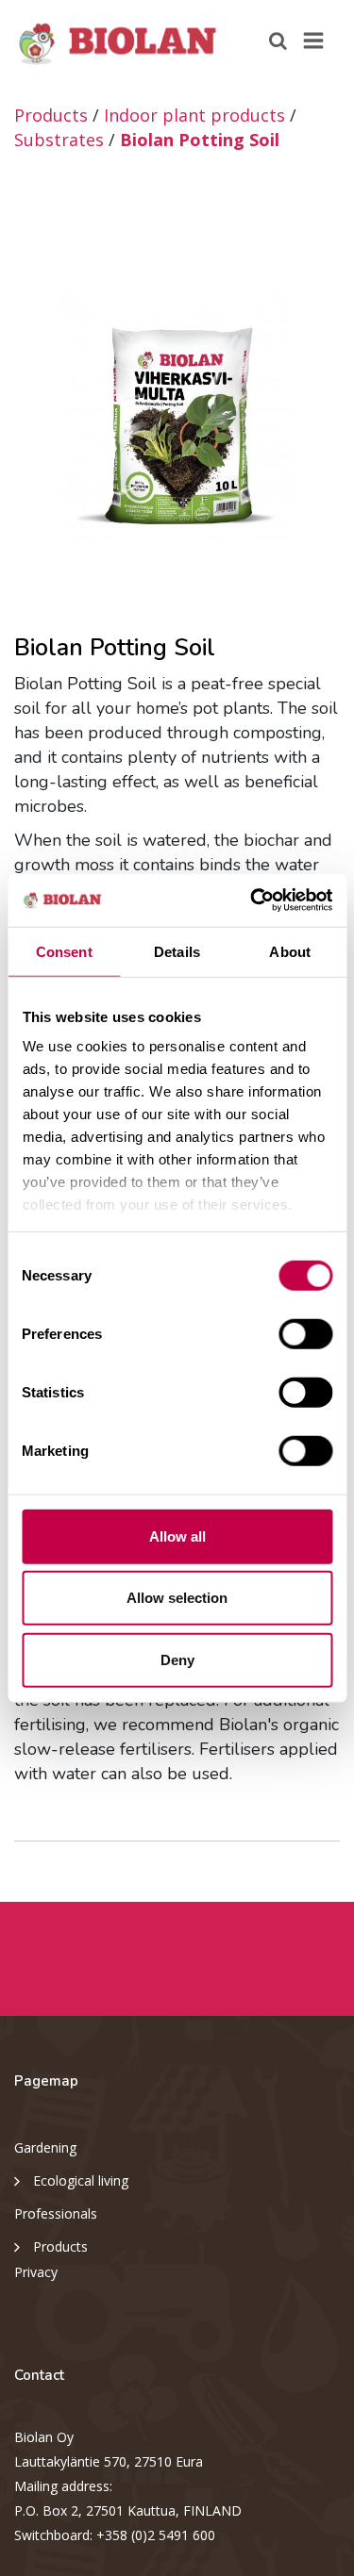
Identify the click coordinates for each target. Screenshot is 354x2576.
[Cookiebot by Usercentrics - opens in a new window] (252, 900)
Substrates (59, 140)
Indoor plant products (194, 115)
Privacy (36, 2272)
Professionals (56, 2213)
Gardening (45, 2147)
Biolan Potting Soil (200, 140)
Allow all (177, 1536)
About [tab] (290, 951)
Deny (177, 1659)
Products (51, 115)
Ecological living (81, 2180)
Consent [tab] (64, 951)
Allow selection (177, 1598)
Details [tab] (177, 951)
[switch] (305, 1333)
